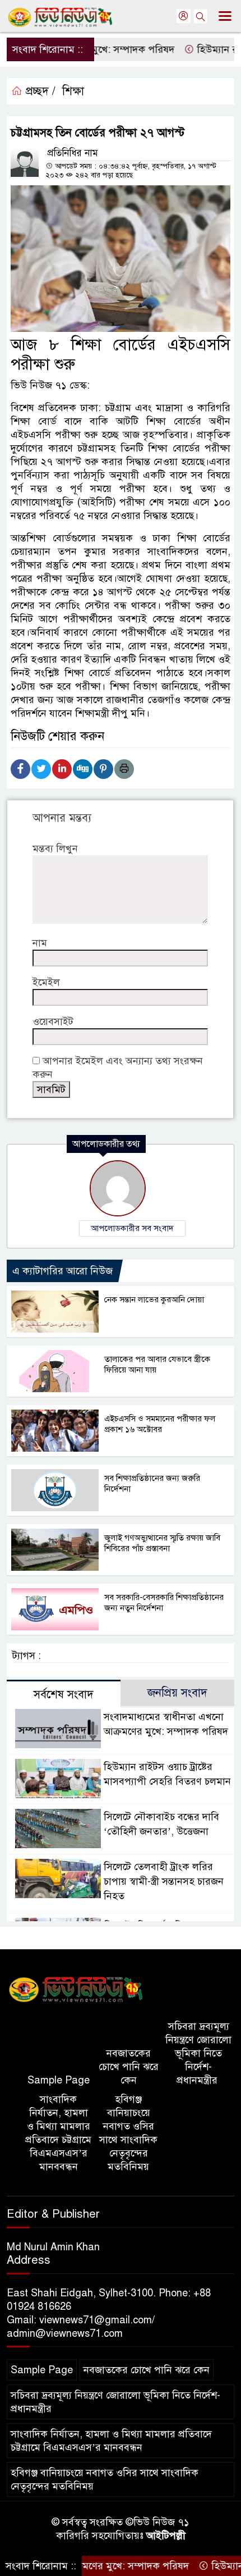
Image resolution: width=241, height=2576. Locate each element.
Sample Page (59, 2080)
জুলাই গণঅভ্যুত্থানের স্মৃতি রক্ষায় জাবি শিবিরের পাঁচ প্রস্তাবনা (162, 1543)
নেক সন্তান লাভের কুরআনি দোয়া (154, 1300)
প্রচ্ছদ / (39, 91)
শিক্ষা (73, 91)
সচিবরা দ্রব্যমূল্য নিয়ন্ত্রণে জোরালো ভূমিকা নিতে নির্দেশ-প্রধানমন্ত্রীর (198, 2053)
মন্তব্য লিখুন (55, 849)
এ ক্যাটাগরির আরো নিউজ (62, 1271)
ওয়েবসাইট (53, 1022)
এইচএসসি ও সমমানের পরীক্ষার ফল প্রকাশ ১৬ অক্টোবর (160, 1424)
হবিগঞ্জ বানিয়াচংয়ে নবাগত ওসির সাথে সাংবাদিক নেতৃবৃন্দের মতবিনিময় (128, 2133)
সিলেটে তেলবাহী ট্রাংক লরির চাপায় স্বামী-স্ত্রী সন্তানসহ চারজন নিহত (164, 1881)
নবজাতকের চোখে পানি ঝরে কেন (129, 2067)
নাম (40, 943)
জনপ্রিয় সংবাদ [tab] (177, 1693)
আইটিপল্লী (166, 2536)
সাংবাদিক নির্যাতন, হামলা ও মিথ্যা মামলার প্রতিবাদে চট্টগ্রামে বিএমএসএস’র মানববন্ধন (58, 2133)
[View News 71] (76, 1990)
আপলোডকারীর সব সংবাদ (132, 1228)
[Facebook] (20, 769)
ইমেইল (46, 982)
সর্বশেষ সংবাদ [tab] (64, 1695)
